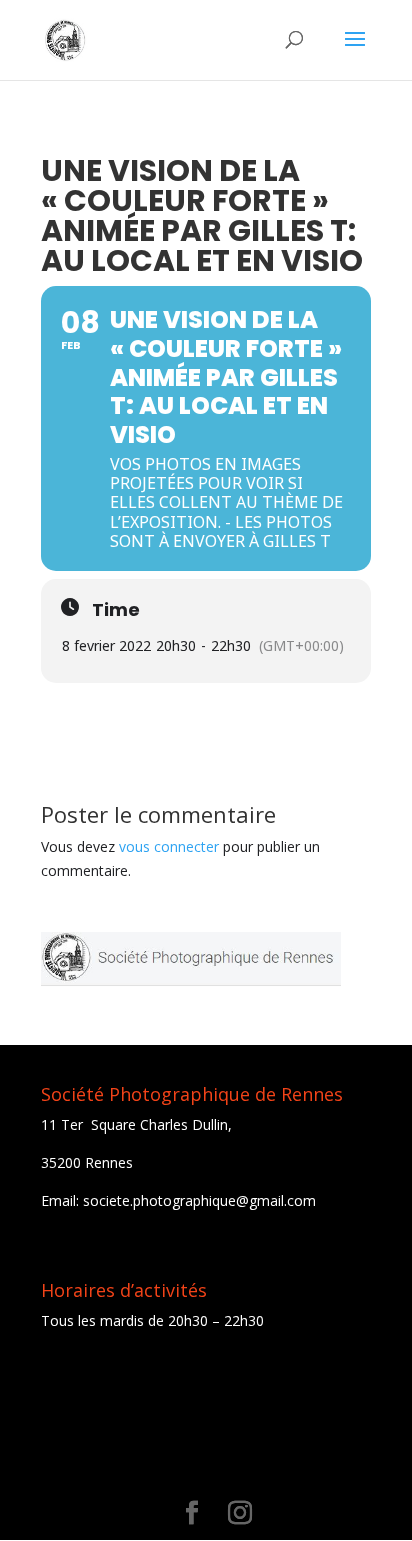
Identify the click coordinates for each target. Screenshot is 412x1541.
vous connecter (169, 846)
